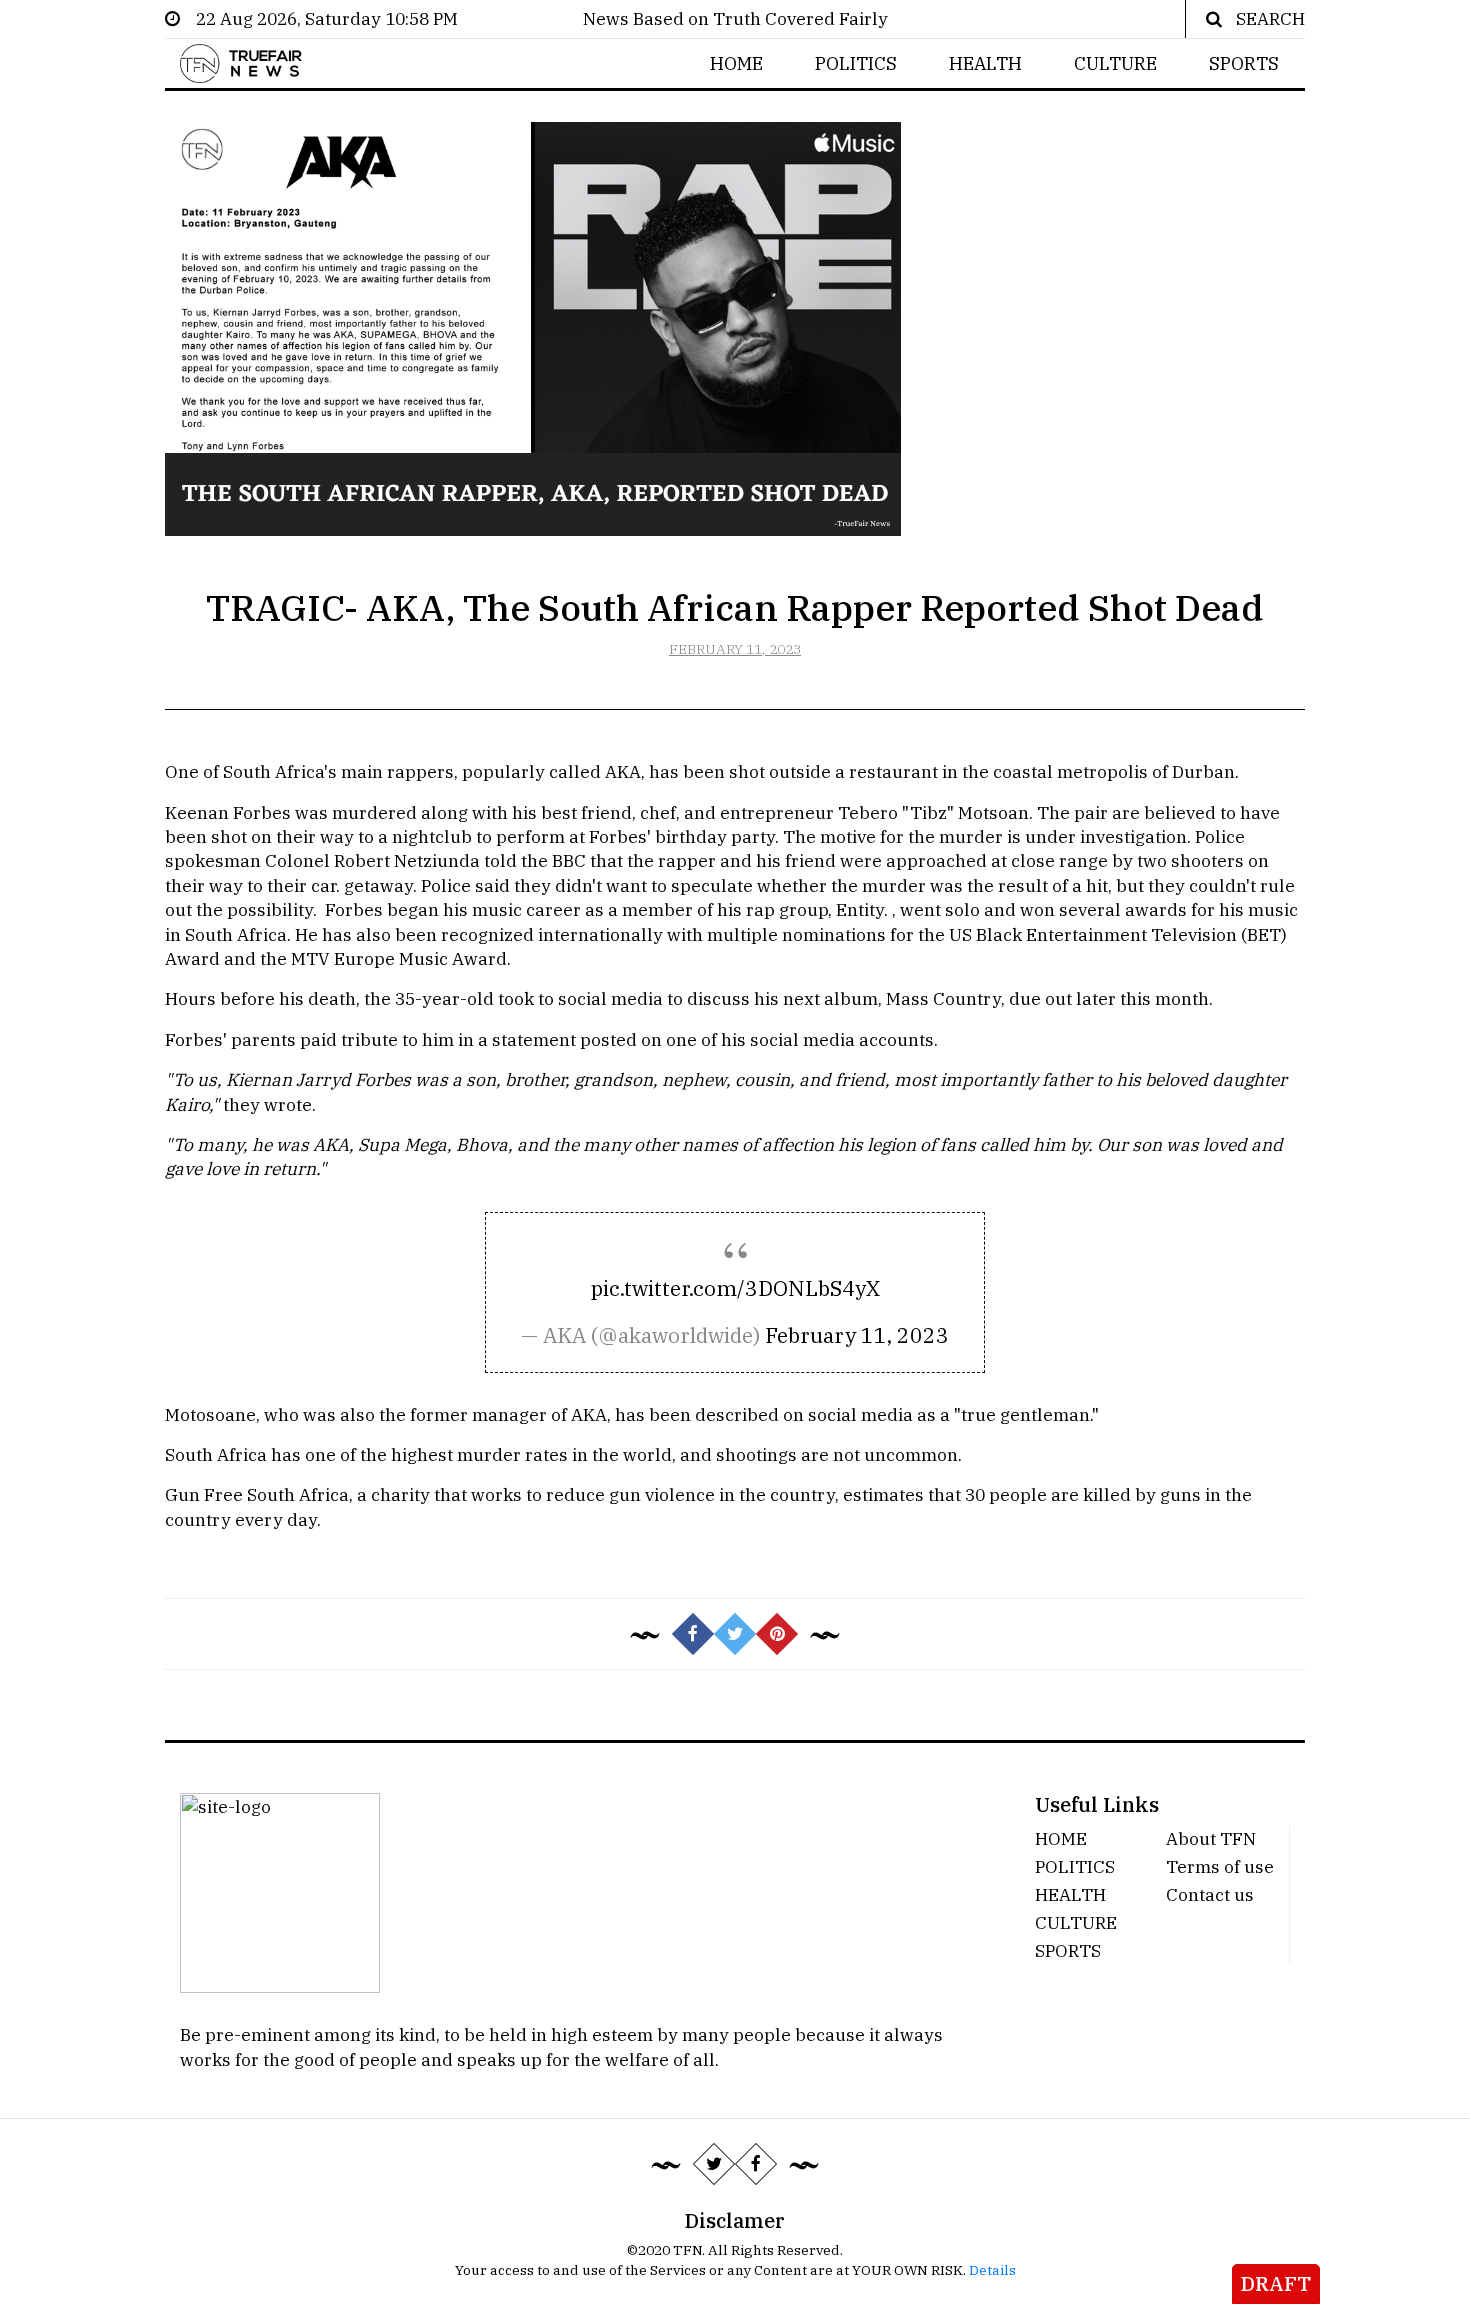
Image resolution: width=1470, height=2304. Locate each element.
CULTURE (1115, 63)
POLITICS (856, 63)
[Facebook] (756, 2164)
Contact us (1210, 1894)
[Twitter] (714, 2164)
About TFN (1211, 1838)
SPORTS (1244, 63)
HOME (736, 63)
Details (992, 2270)
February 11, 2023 (857, 1335)
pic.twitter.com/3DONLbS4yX (735, 1288)
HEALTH (985, 63)
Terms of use (1220, 1866)
